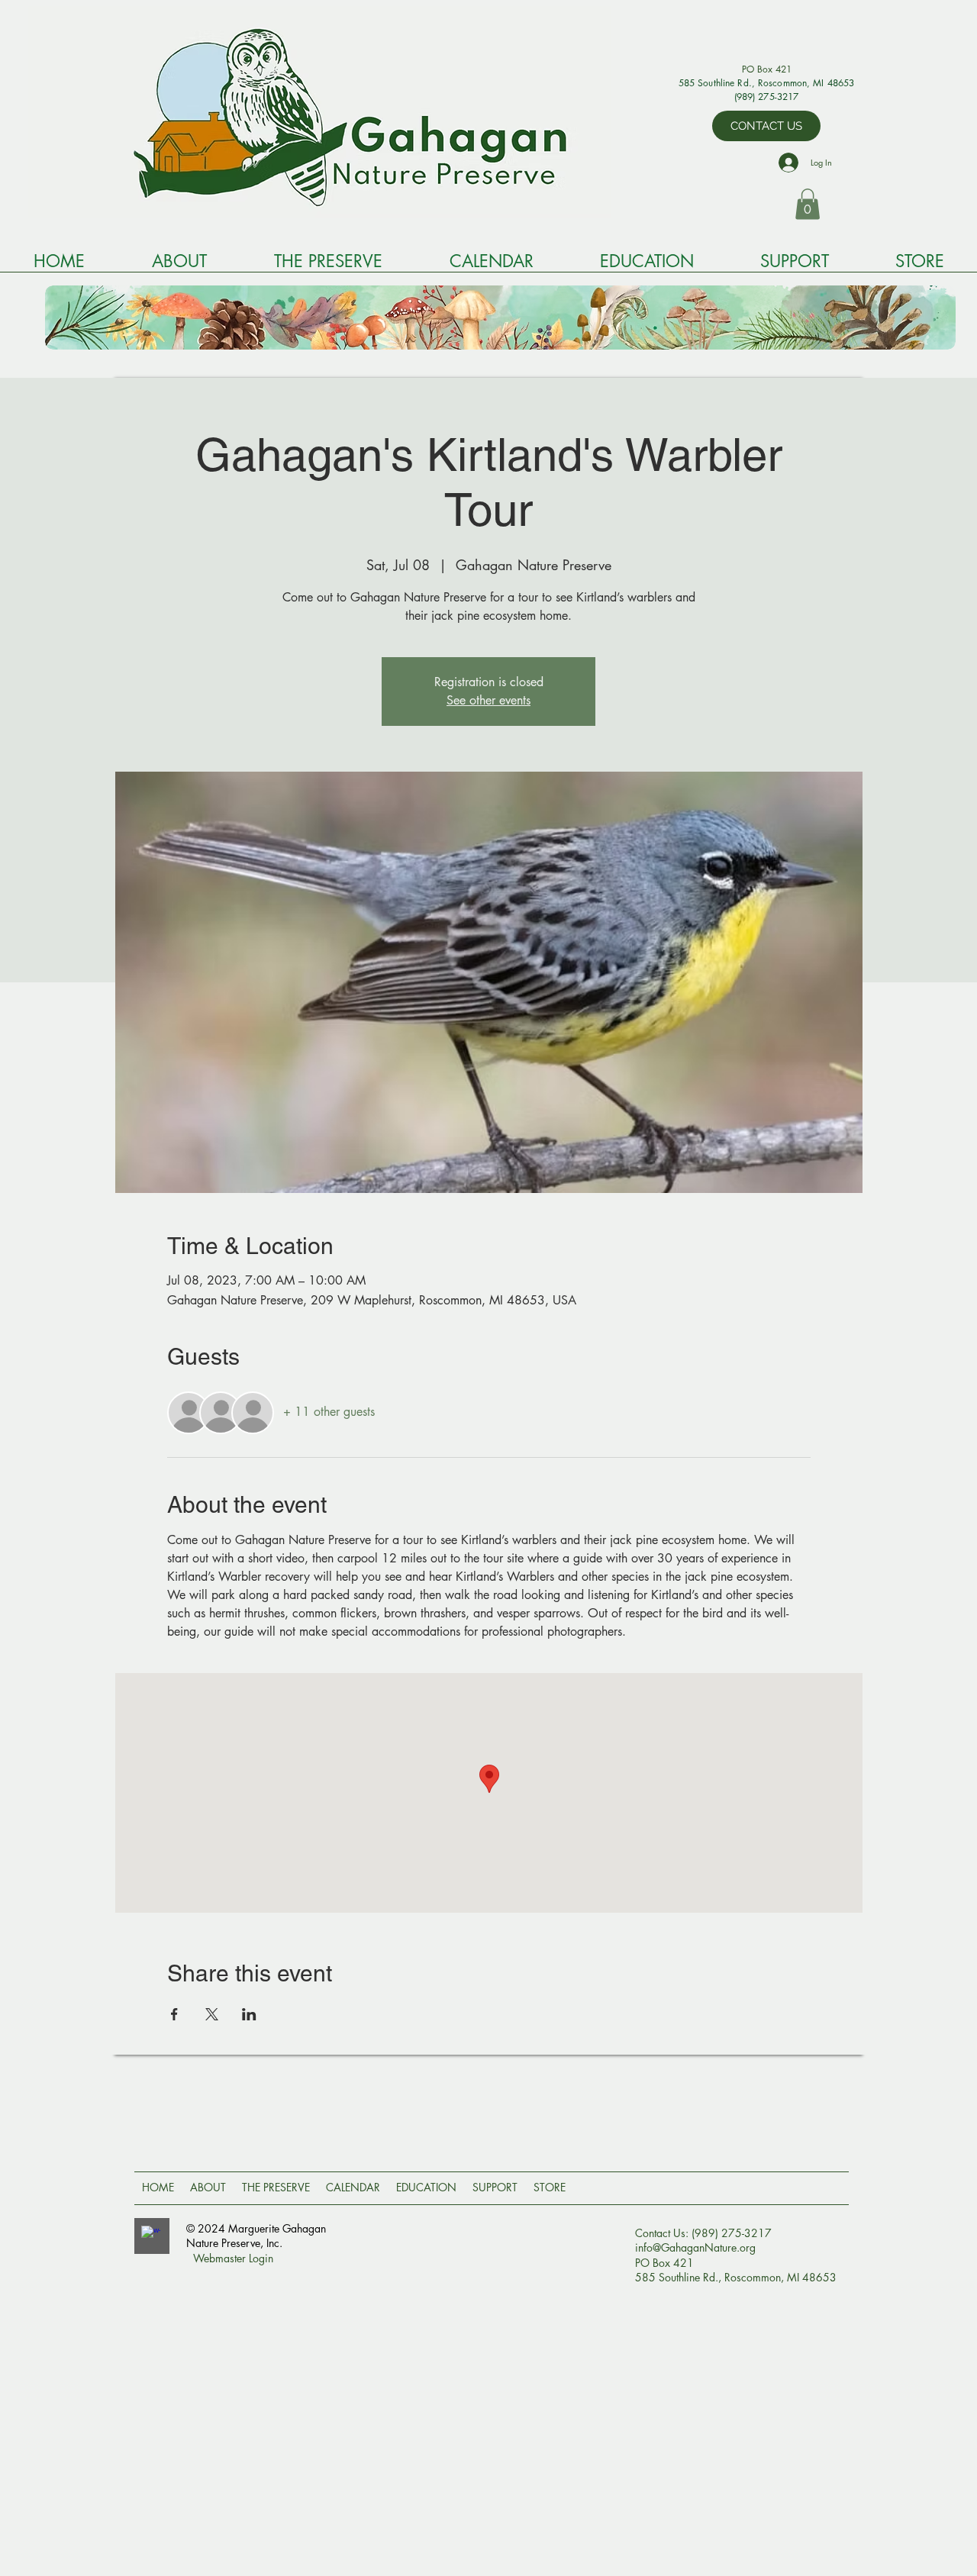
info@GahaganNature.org (695, 2247)
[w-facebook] (151, 2235)
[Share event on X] (212, 2014)
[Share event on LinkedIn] (249, 2014)
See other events (488, 700)
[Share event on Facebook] (174, 2014)
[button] (808, 204)
